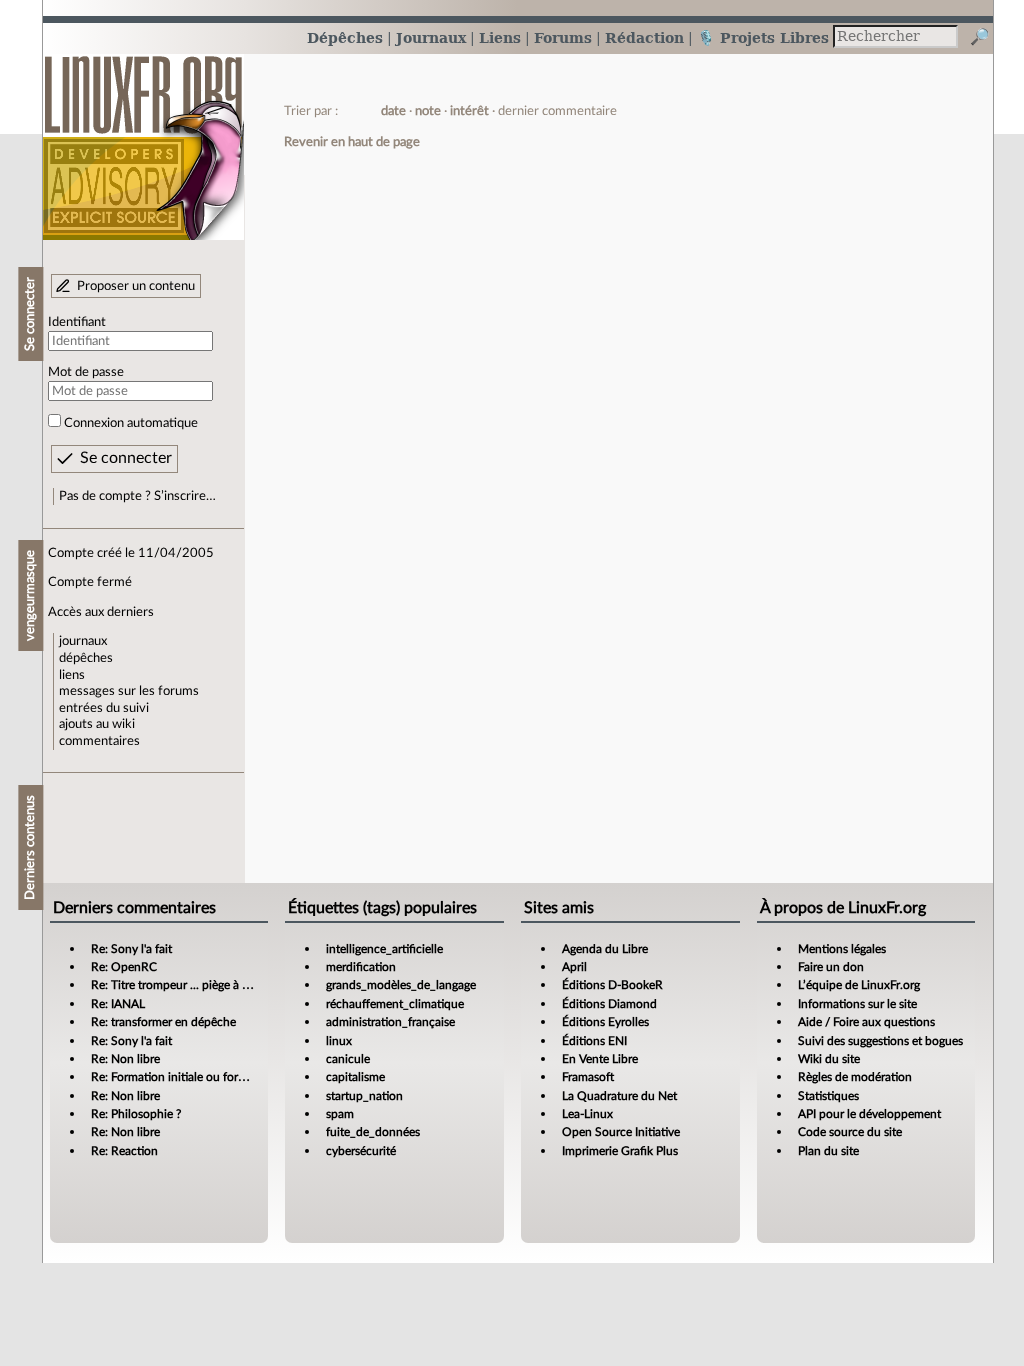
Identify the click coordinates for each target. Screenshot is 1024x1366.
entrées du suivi (104, 708)
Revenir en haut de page (352, 142)
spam (340, 1114)
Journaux (431, 37)
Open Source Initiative (621, 1132)
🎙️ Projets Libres (763, 37)
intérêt (469, 111)
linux (339, 1041)
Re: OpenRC (124, 967)
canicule (348, 1059)
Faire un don (831, 967)
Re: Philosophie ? (136, 1114)
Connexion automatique (131, 423)
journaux (83, 641)
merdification (361, 967)
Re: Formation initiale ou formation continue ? (212, 1077)
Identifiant (77, 322)
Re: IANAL (118, 1004)
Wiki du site (829, 1059)
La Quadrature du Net (619, 1096)
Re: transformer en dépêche (163, 1022)
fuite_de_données (373, 1132)
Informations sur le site (857, 1004)
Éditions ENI (594, 1041)
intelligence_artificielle (384, 949)
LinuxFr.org (143, 137)
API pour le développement (869, 1114)
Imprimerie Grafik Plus (620, 1151)
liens (72, 675)
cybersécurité (361, 1151)
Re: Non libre (125, 1059)
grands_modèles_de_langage (401, 985)
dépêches (86, 658)
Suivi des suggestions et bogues (880, 1041)
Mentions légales (842, 949)
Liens (500, 37)
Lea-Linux (587, 1114)
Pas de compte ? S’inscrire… (137, 496)
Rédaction (644, 37)
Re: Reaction (124, 1151)
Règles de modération (855, 1077)
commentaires (99, 741)
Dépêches (345, 37)
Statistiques (828, 1096)
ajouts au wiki (97, 724)
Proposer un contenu (136, 286)
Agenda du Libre (605, 949)
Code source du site (850, 1132)
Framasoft (588, 1077)
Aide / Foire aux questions (866, 1022)
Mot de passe (86, 372)
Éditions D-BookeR (612, 985)
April (574, 967)
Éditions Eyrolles (605, 1022)
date (393, 111)
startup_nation (364, 1096)
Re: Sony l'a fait (131, 949)
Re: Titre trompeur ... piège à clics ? (182, 985)
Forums (563, 37)
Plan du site (828, 1151)
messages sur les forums (129, 691)
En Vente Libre (600, 1059)
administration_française (390, 1022)
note (428, 111)
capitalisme (355, 1077)
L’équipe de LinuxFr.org (859, 985)
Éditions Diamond (609, 1004)
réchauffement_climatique (395, 1004)
